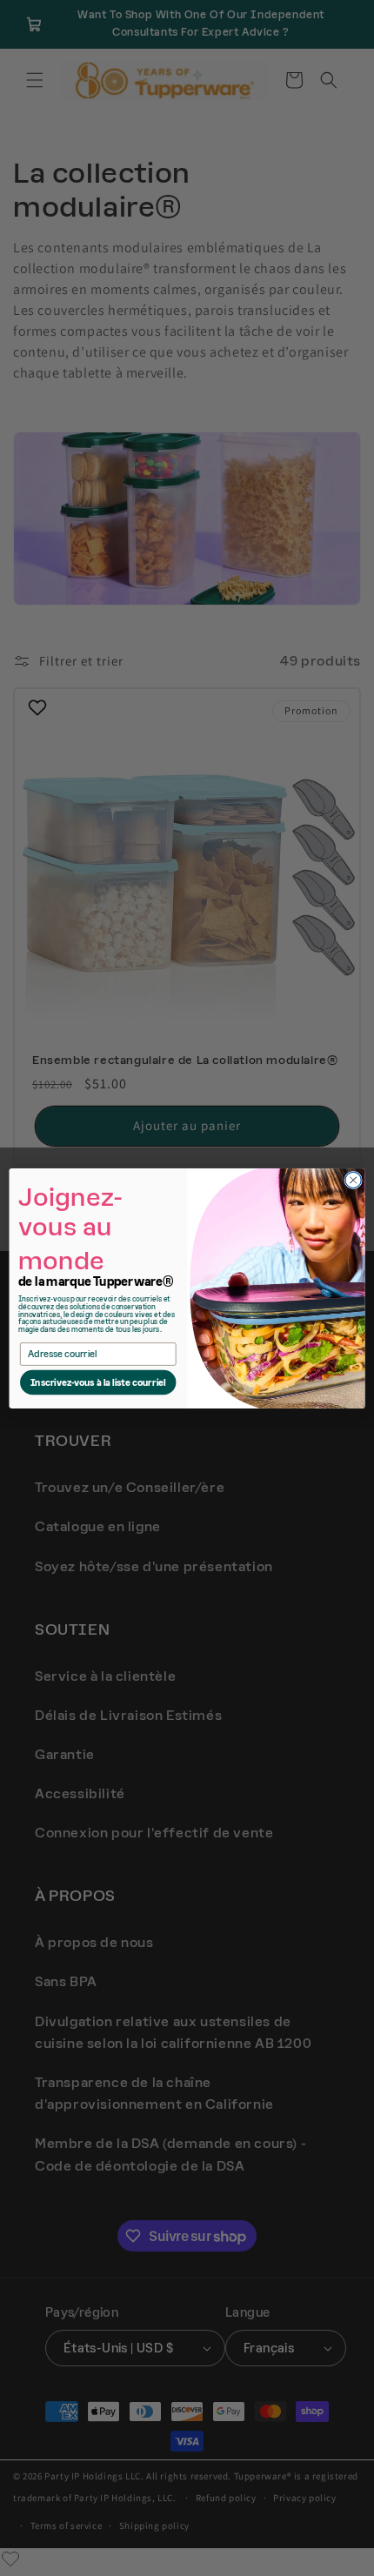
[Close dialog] (353, 1180)
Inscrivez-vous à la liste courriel (98, 1382)
